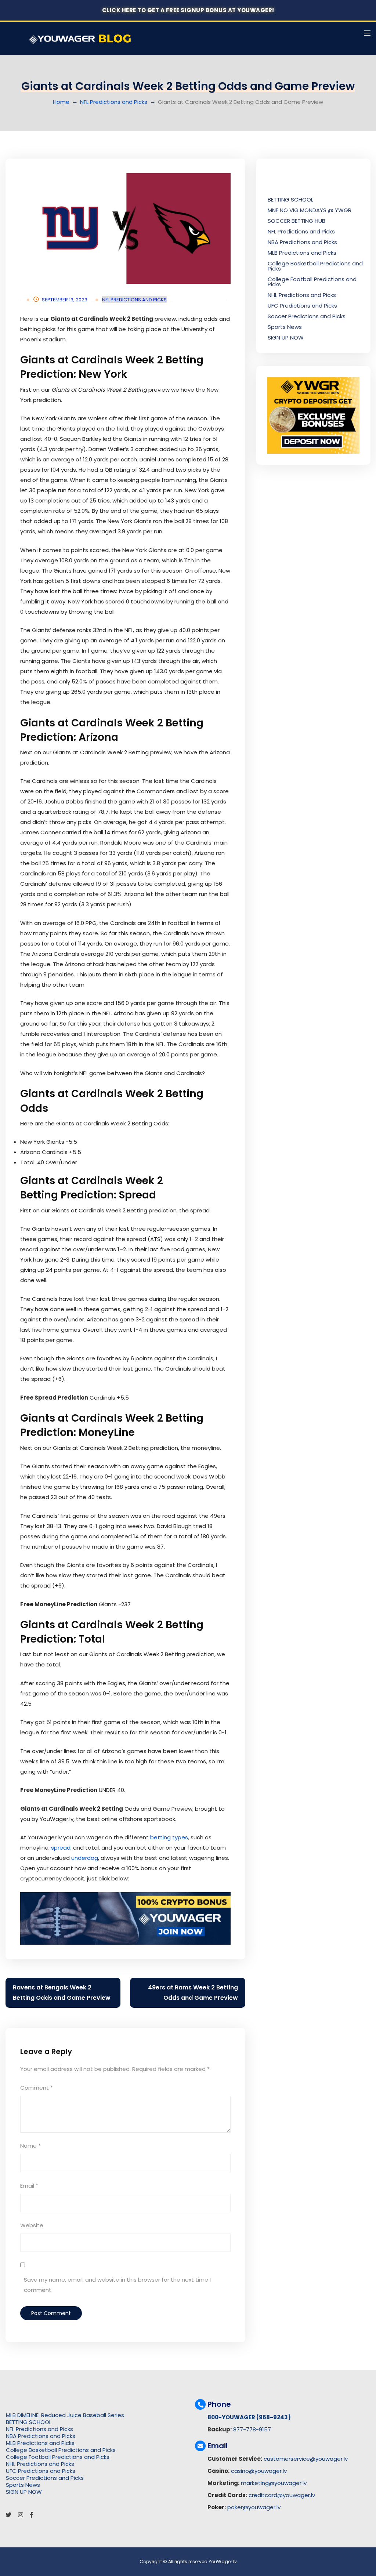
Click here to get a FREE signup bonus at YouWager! (188, 10)
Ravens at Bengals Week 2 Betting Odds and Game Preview (62, 1993)
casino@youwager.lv (259, 2471)
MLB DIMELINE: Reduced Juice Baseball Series (65, 2415)
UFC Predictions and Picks (302, 306)
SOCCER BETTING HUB (297, 221)
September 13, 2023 (65, 300)
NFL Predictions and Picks (114, 102)
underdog (85, 1858)
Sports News (285, 327)
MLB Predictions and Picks (302, 253)
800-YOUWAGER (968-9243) (249, 2417)
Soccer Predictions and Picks (307, 316)
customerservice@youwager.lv (306, 2459)
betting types (169, 1837)
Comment (37, 2088)
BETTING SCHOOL (290, 199)
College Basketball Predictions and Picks (315, 266)
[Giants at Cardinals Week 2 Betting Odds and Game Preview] (125, 228)
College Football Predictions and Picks (312, 282)
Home (61, 102)
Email (29, 2186)
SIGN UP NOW (286, 338)
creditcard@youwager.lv (282, 2495)
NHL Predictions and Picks (302, 295)
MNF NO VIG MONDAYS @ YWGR (310, 210)
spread (61, 1848)
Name (30, 2146)
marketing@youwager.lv (274, 2483)
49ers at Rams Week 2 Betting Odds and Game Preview (193, 1993)
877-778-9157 (252, 2429)
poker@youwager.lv (254, 2507)
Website (32, 2225)
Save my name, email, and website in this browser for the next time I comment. (117, 2285)
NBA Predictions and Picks (302, 242)
